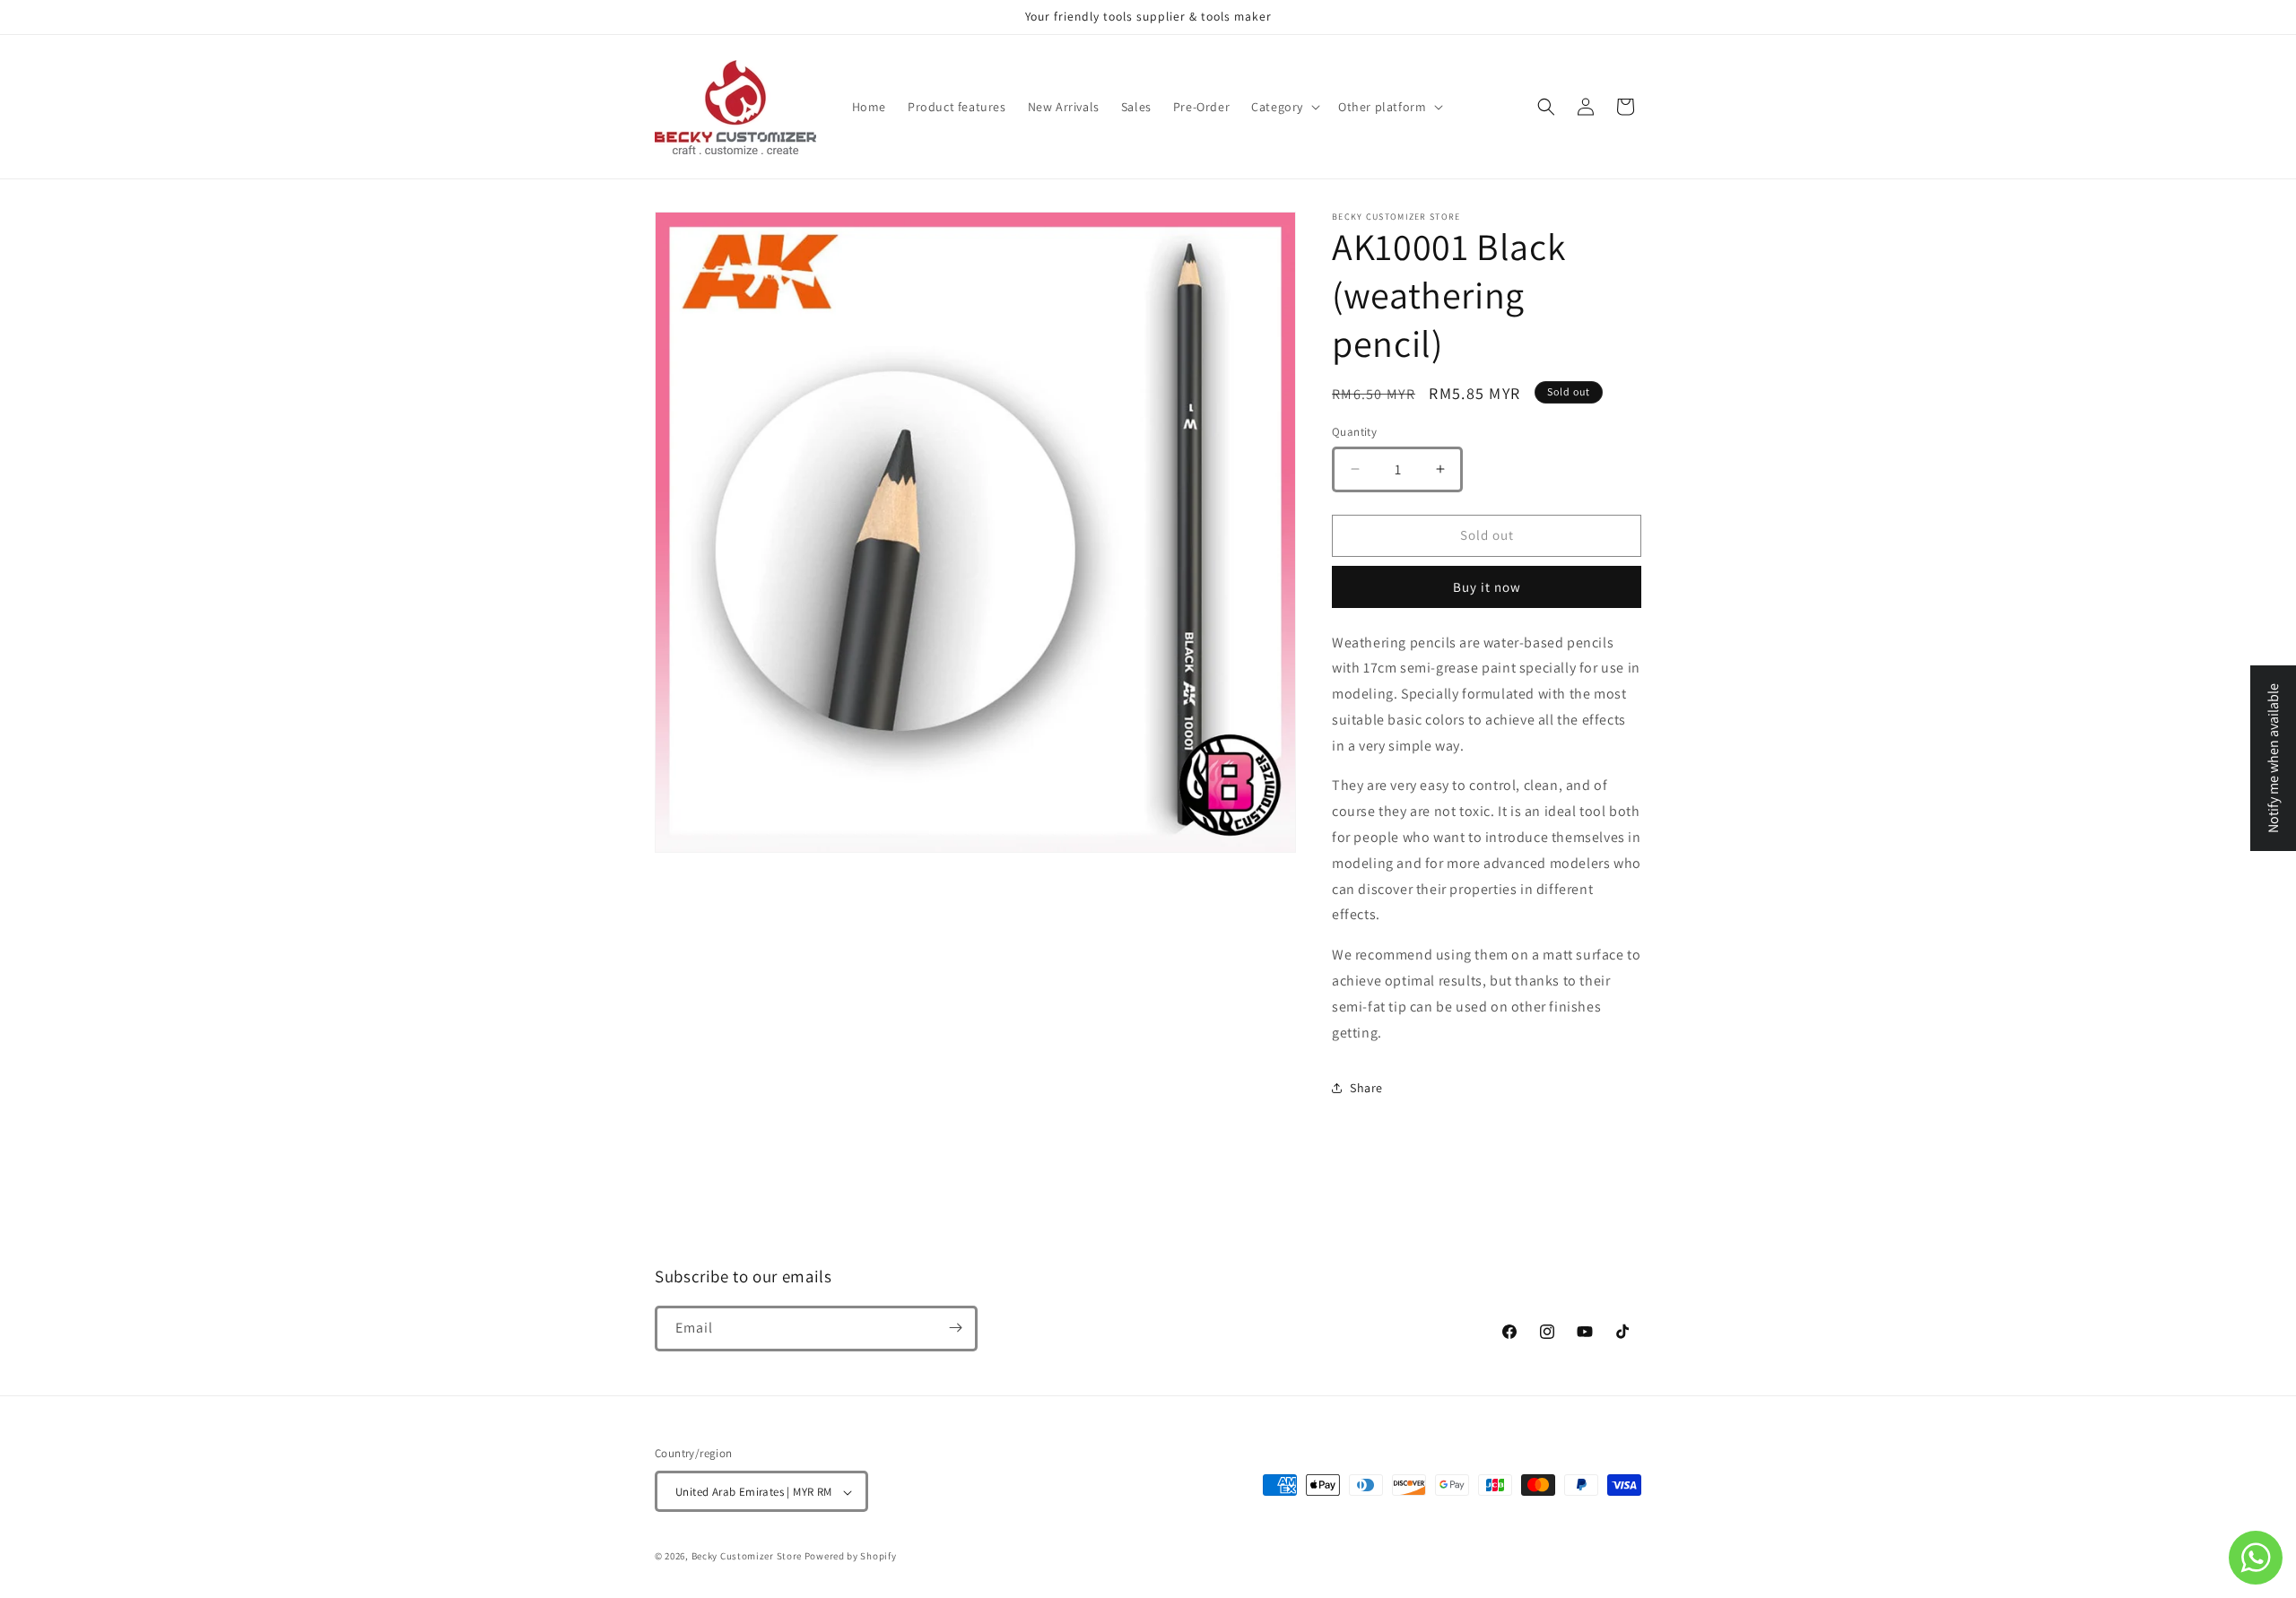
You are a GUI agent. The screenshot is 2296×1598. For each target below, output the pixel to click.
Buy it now (1487, 587)
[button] (1284, 107)
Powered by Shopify (851, 1557)
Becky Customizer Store (747, 1557)
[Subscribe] (955, 1328)
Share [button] (1366, 1088)
